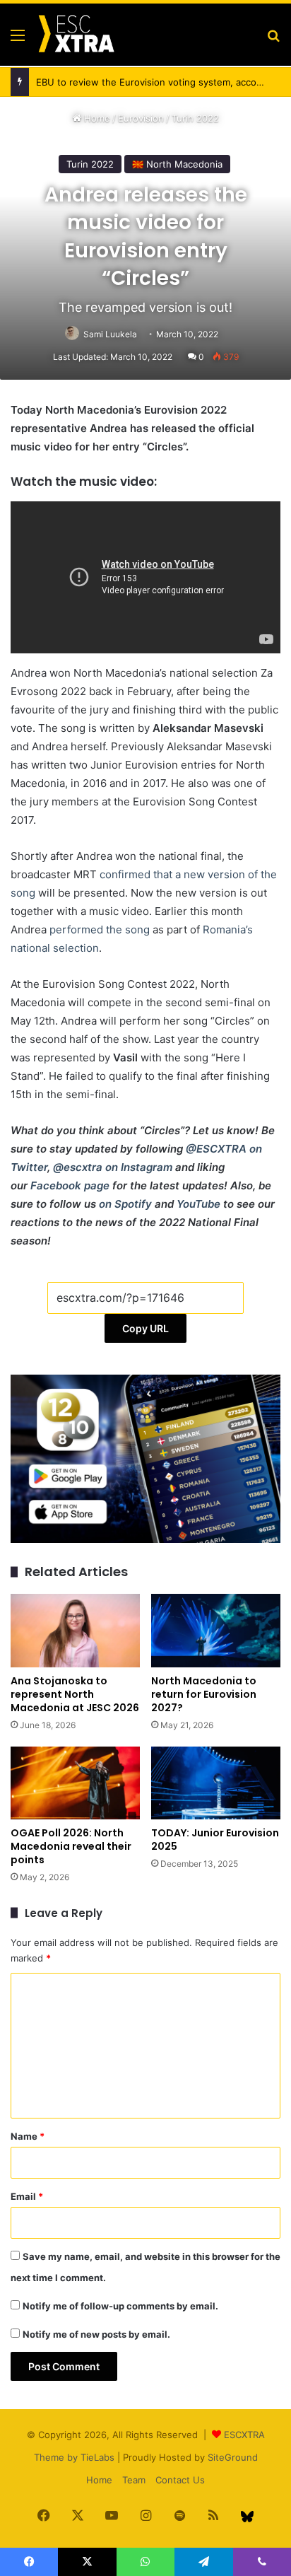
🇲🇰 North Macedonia (177, 164)
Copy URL (145, 1328)
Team (134, 2480)
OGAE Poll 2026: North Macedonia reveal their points (71, 1846)
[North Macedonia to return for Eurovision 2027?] (216, 1630)
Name (28, 2136)
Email (27, 2196)
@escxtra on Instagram (113, 1167)
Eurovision (141, 118)
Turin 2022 (195, 118)
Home (96, 118)
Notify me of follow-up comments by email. (120, 2306)
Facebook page (70, 1185)
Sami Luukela (110, 334)
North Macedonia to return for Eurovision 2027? (204, 1694)
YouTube (198, 1204)
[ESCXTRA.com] (76, 35)
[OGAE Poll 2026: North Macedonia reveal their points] (75, 1783)
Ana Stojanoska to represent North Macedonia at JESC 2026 (75, 1694)
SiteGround (233, 2457)
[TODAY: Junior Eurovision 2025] (216, 1783)
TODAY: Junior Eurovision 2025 (215, 1840)
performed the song (100, 929)
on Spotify (125, 1204)
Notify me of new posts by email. (96, 2334)
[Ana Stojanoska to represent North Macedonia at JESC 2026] (75, 1630)
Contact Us (180, 2480)
